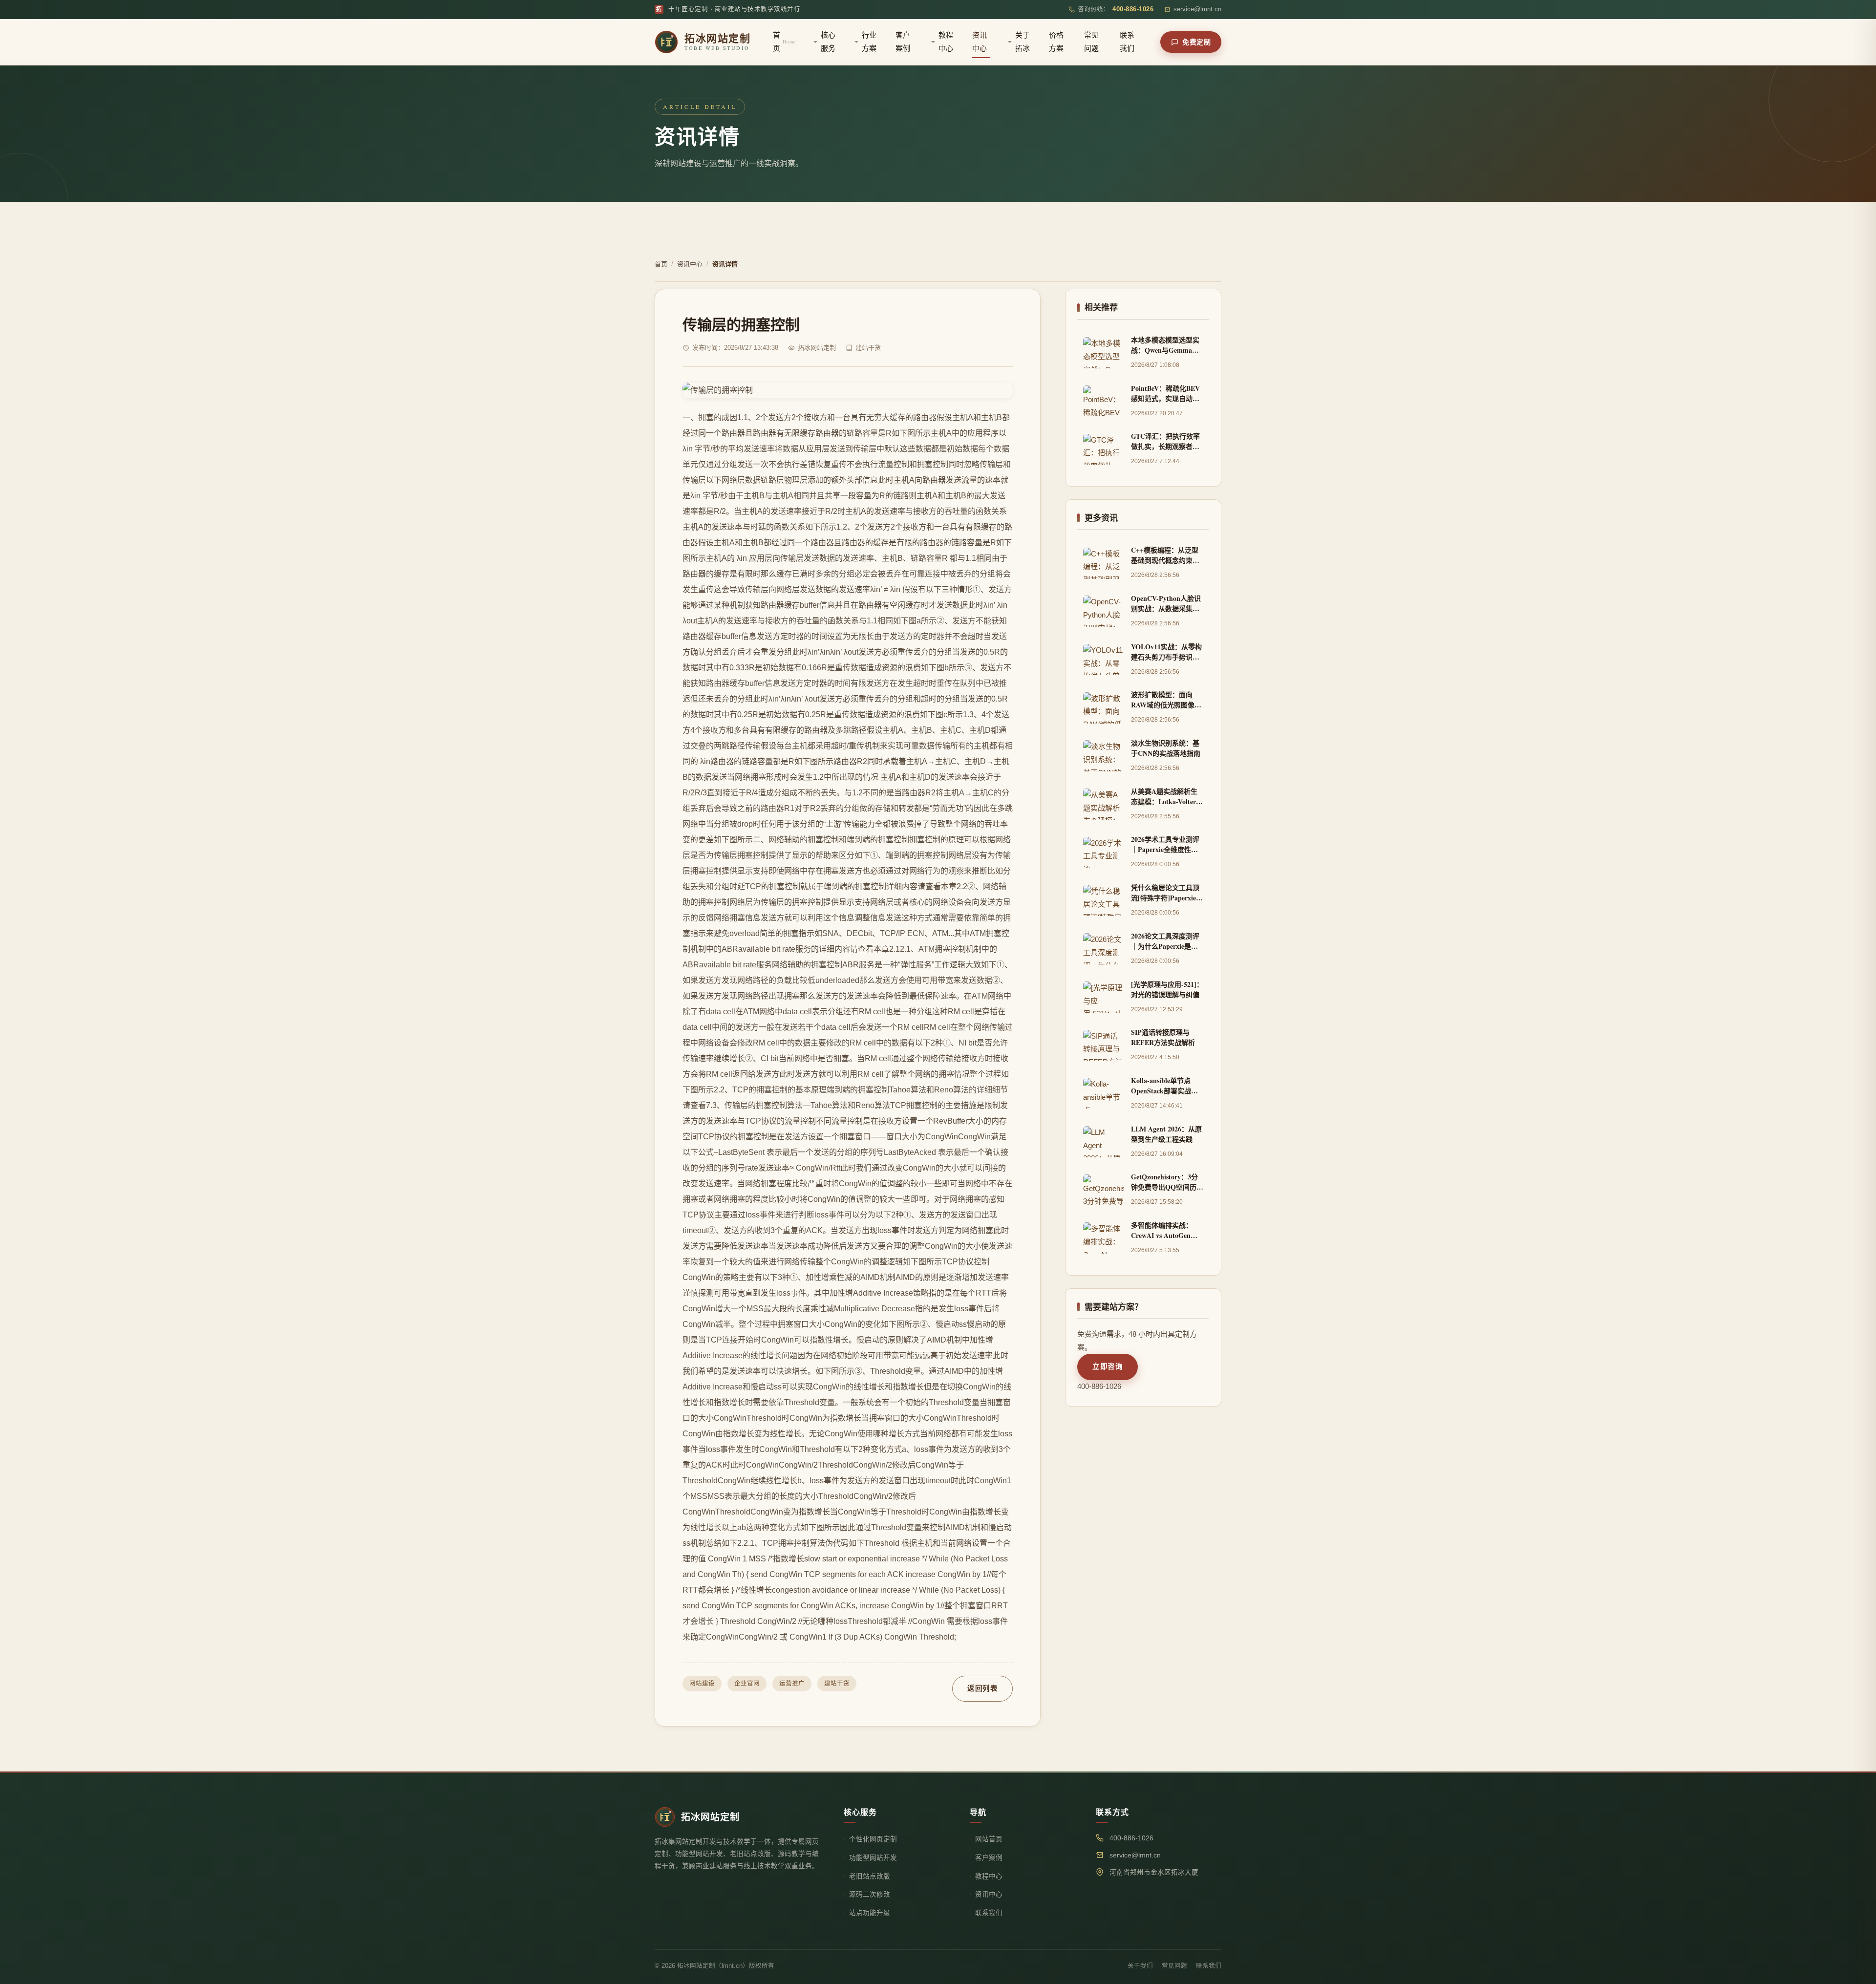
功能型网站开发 (873, 1858)
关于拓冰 (1023, 42)
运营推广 (792, 1684)
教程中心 (946, 42)
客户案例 (903, 42)
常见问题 (1091, 42)
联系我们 (1127, 42)
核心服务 (828, 42)
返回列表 (982, 1688)
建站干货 (837, 1684)
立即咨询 (1108, 1366)
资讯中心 (980, 42)
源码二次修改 (870, 1894)
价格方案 (1056, 42)
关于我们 (1140, 1966)
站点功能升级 (870, 1913)
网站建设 (702, 1684)
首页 (784, 42)
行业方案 (869, 42)
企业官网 (747, 1684)
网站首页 (989, 1839)
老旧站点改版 (870, 1876)
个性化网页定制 (873, 1839)
